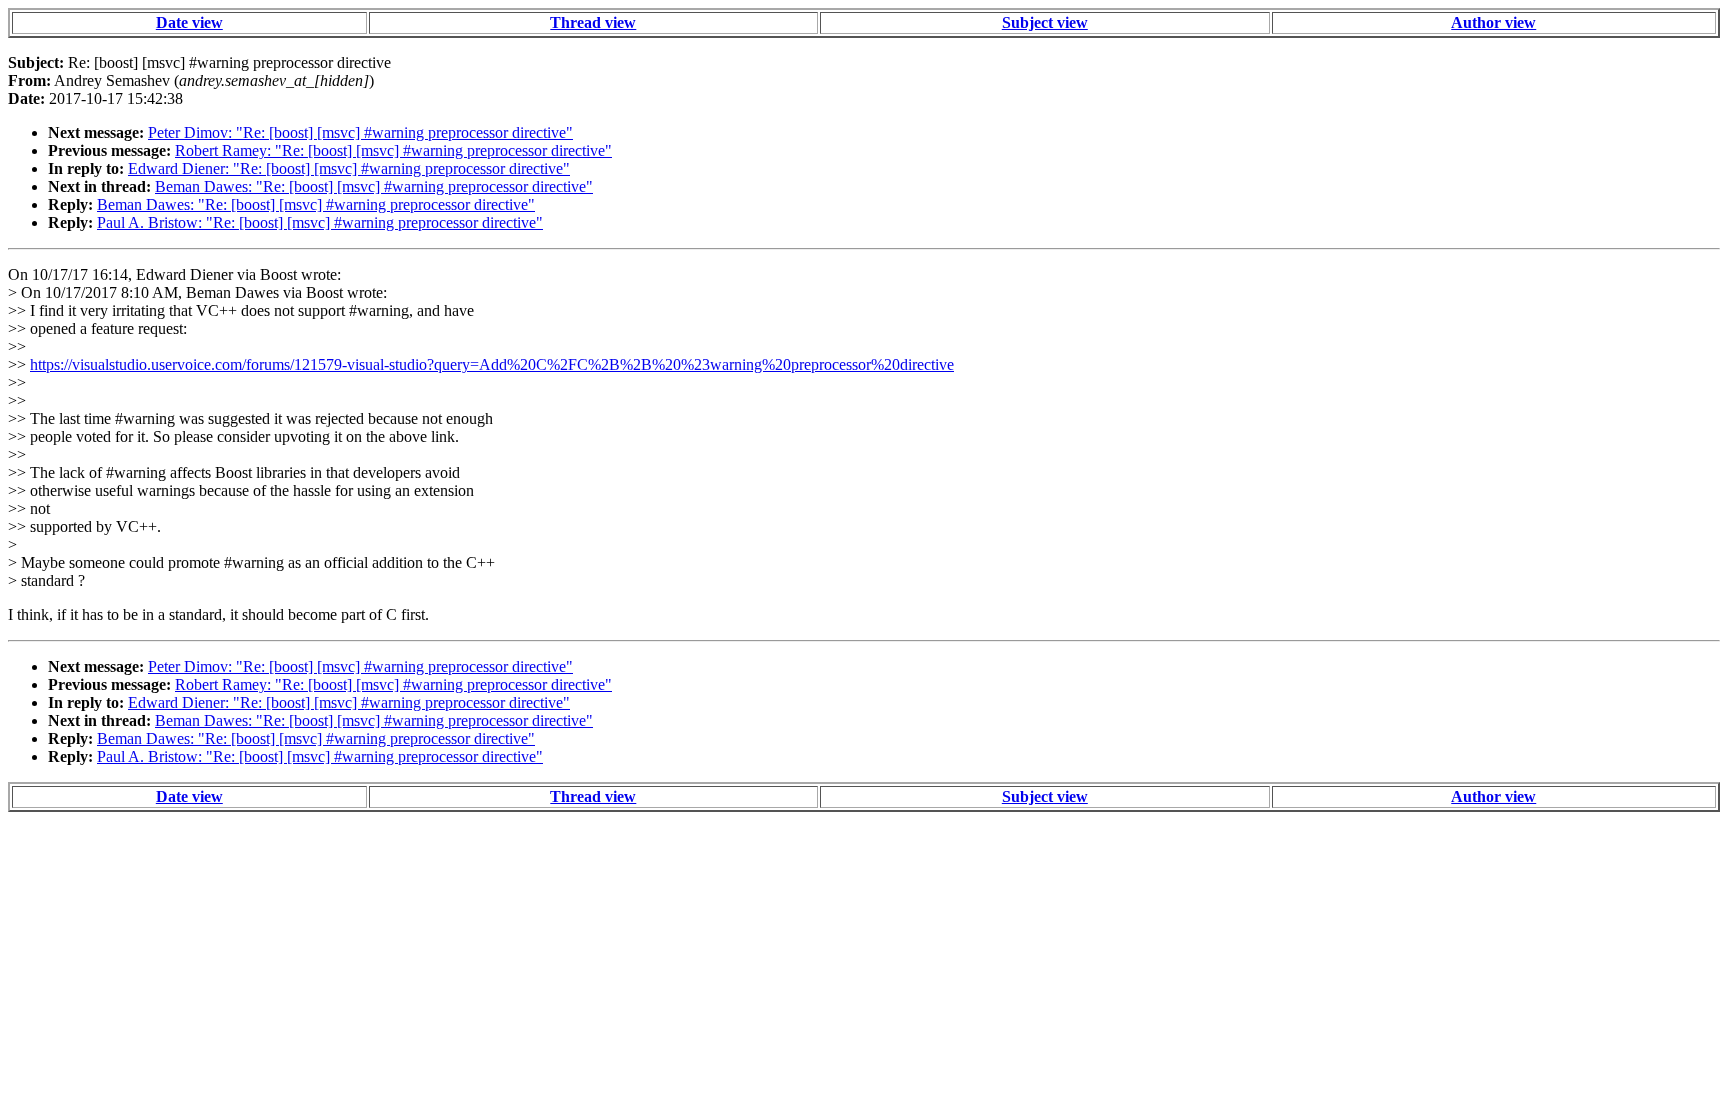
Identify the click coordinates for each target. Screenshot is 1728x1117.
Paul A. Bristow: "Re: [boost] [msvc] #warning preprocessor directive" (320, 222)
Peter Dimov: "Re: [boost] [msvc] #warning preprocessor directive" (360, 132)
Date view (189, 22)
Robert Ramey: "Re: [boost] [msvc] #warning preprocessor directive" (393, 150)
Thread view (593, 22)
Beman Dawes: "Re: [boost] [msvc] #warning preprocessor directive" (374, 186)
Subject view (1045, 22)
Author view (1493, 22)
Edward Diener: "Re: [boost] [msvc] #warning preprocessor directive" (349, 168)
